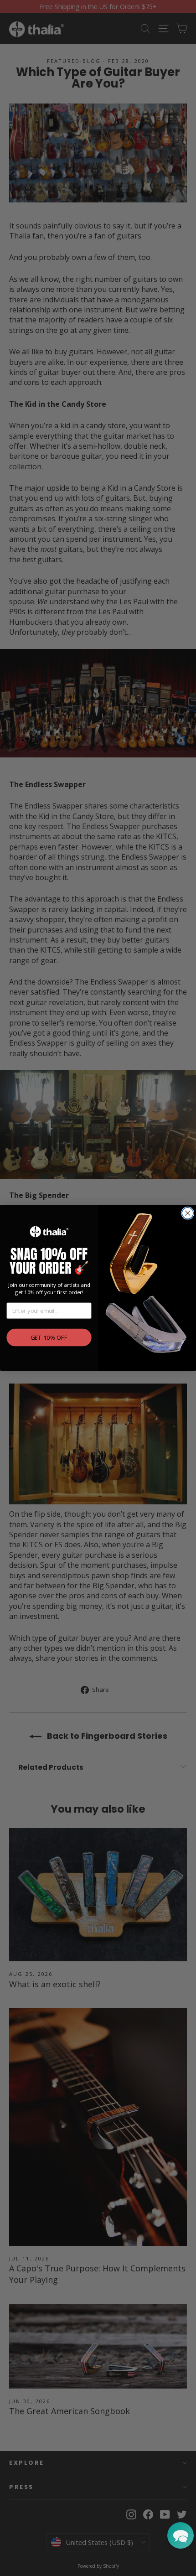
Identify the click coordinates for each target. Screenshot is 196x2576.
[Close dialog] (188, 1213)
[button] (181, 2535)
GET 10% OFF (49, 1338)
